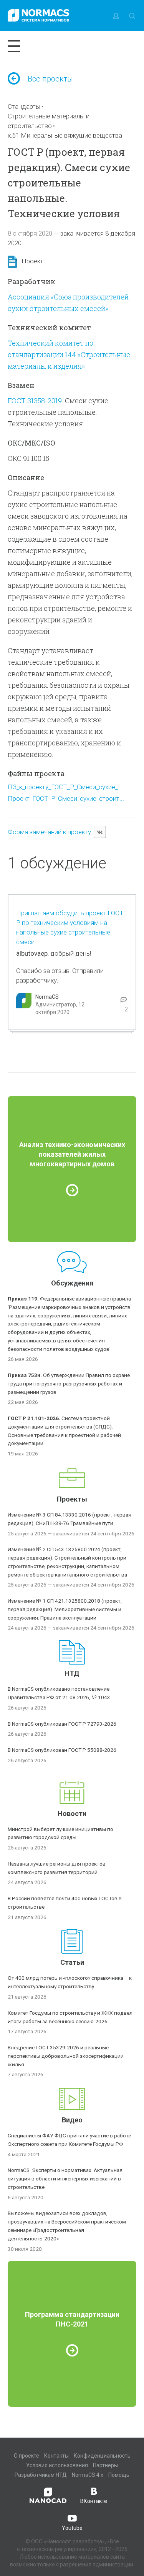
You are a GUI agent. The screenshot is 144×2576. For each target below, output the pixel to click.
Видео (72, 2120)
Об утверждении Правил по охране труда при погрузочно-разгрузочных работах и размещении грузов (69, 1384)
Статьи (72, 1962)
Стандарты (24, 106)
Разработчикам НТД (41, 2475)
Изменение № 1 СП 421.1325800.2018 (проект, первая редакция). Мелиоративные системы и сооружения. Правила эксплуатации (65, 1609)
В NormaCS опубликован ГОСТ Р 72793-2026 (62, 1724)
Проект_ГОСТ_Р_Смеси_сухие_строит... (66, 798)
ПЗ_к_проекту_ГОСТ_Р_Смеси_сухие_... (65, 787)
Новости (72, 1814)
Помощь (119, 2475)
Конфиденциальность (102, 2456)
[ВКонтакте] (100, 832)
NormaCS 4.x (88, 2475)
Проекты (72, 1499)
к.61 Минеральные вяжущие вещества (65, 135)
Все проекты (50, 79)
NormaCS (47, 997)
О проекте (26, 2456)
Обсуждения (72, 1283)
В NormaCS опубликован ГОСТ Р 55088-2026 (62, 1750)
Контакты (56, 2456)
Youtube (72, 2528)
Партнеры (105, 2465)
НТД (72, 1673)
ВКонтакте (94, 2501)
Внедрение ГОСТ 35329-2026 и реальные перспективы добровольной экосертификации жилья (66, 2056)
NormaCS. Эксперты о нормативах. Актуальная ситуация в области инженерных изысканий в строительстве (65, 2179)
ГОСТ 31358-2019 (35, 401)
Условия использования (57, 2465)
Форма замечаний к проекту (49, 832)
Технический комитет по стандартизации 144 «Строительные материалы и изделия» (69, 354)
